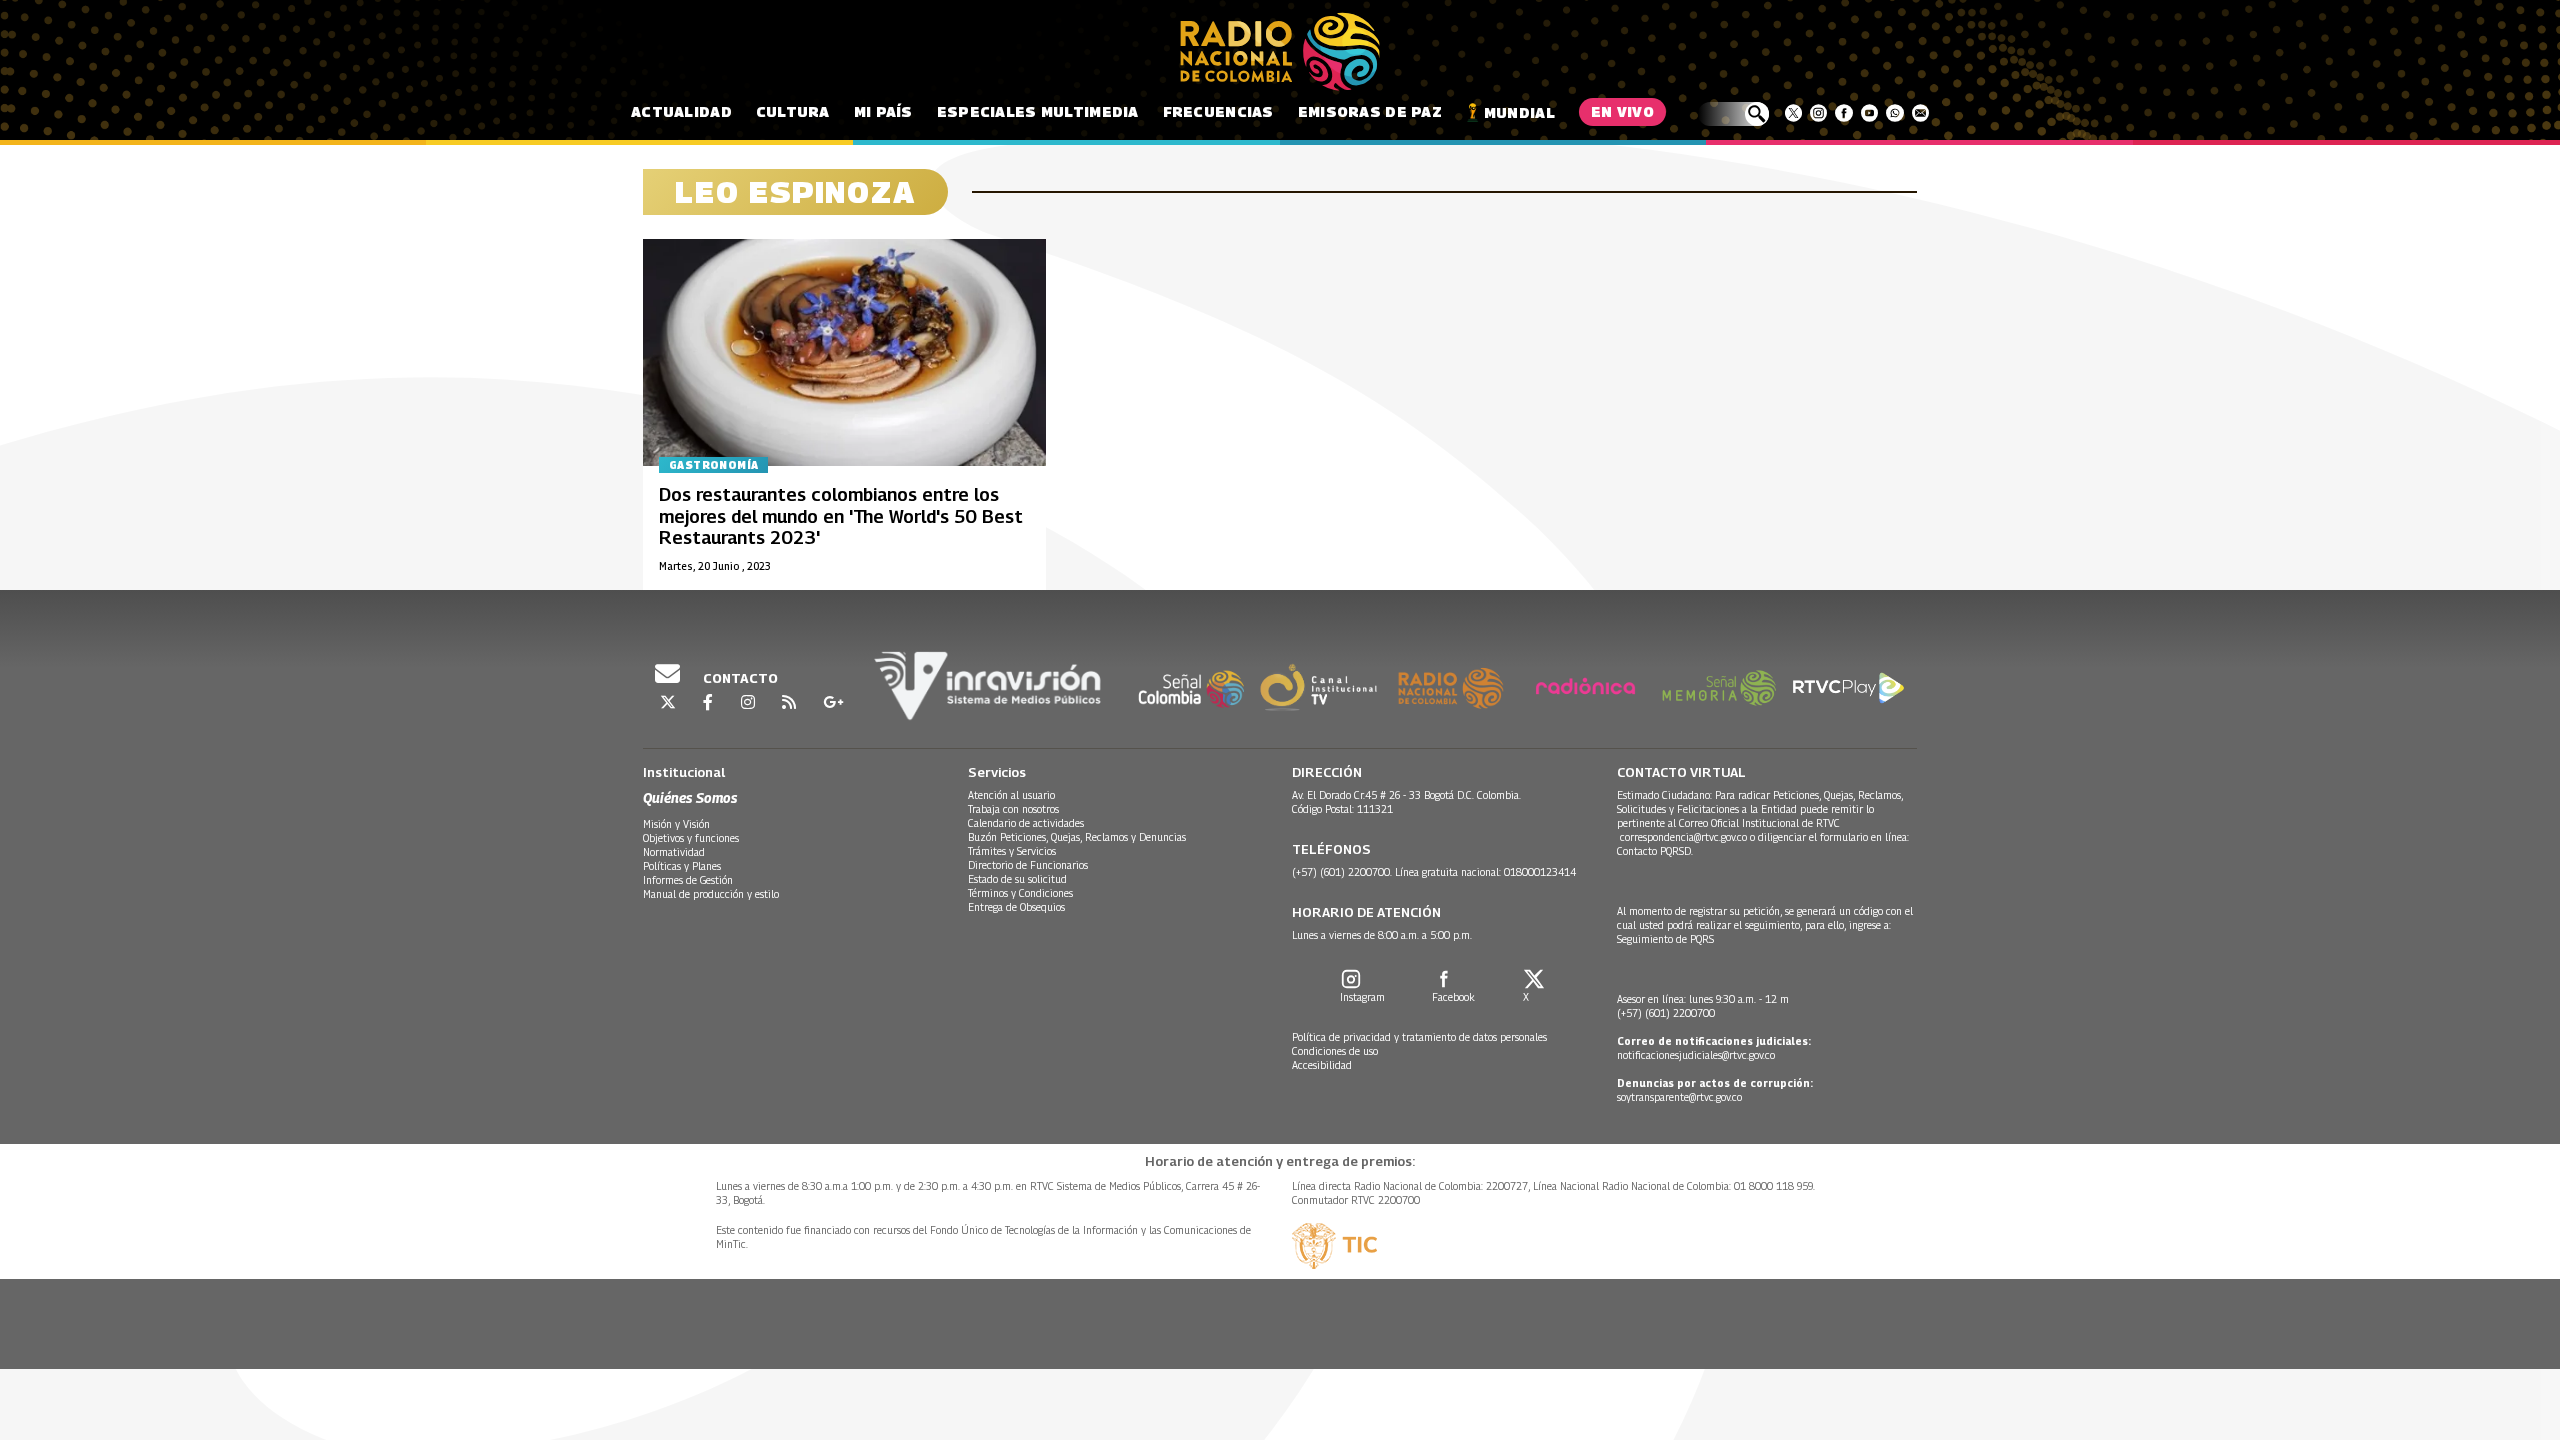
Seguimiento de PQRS (1665, 939)
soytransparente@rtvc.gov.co (1679, 1097)
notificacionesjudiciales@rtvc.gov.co (1696, 1055)
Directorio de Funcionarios (1028, 865)
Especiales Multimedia (1038, 111)
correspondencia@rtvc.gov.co (1683, 837)
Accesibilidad (1322, 1065)
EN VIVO (1622, 111)
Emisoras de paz (1370, 111)
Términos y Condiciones (1020, 893)
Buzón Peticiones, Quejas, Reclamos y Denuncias (1077, 837)
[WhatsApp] (1894, 113)
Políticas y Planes (682, 866)
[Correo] (1920, 113)
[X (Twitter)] (1793, 113)
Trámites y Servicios (1012, 851)
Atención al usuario (1011, 795)
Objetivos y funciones (691, 838)
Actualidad (681, 111)
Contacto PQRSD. (1656, 851)
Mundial (1519, 112)
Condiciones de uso (1335, 1051)
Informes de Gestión (688, 880)
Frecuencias (1218, 111)
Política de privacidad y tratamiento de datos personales (1419, 1037)
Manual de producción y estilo (711, 894)
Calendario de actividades (1026, 823)
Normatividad (674, 852)
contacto (739, 678)
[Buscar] (1733, 114)
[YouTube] (1869, 113)
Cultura (793, 111)
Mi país (883, 111)
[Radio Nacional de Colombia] (1280, 52)
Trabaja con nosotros (1013, 809)
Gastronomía (713, 465)
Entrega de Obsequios (1016, 907)
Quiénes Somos (690, 797)
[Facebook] (1843, 113)
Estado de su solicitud (1017, 879)
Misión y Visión (676, 824)
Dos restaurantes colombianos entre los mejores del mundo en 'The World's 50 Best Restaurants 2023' (841, 516)
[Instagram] (1818, 113)
